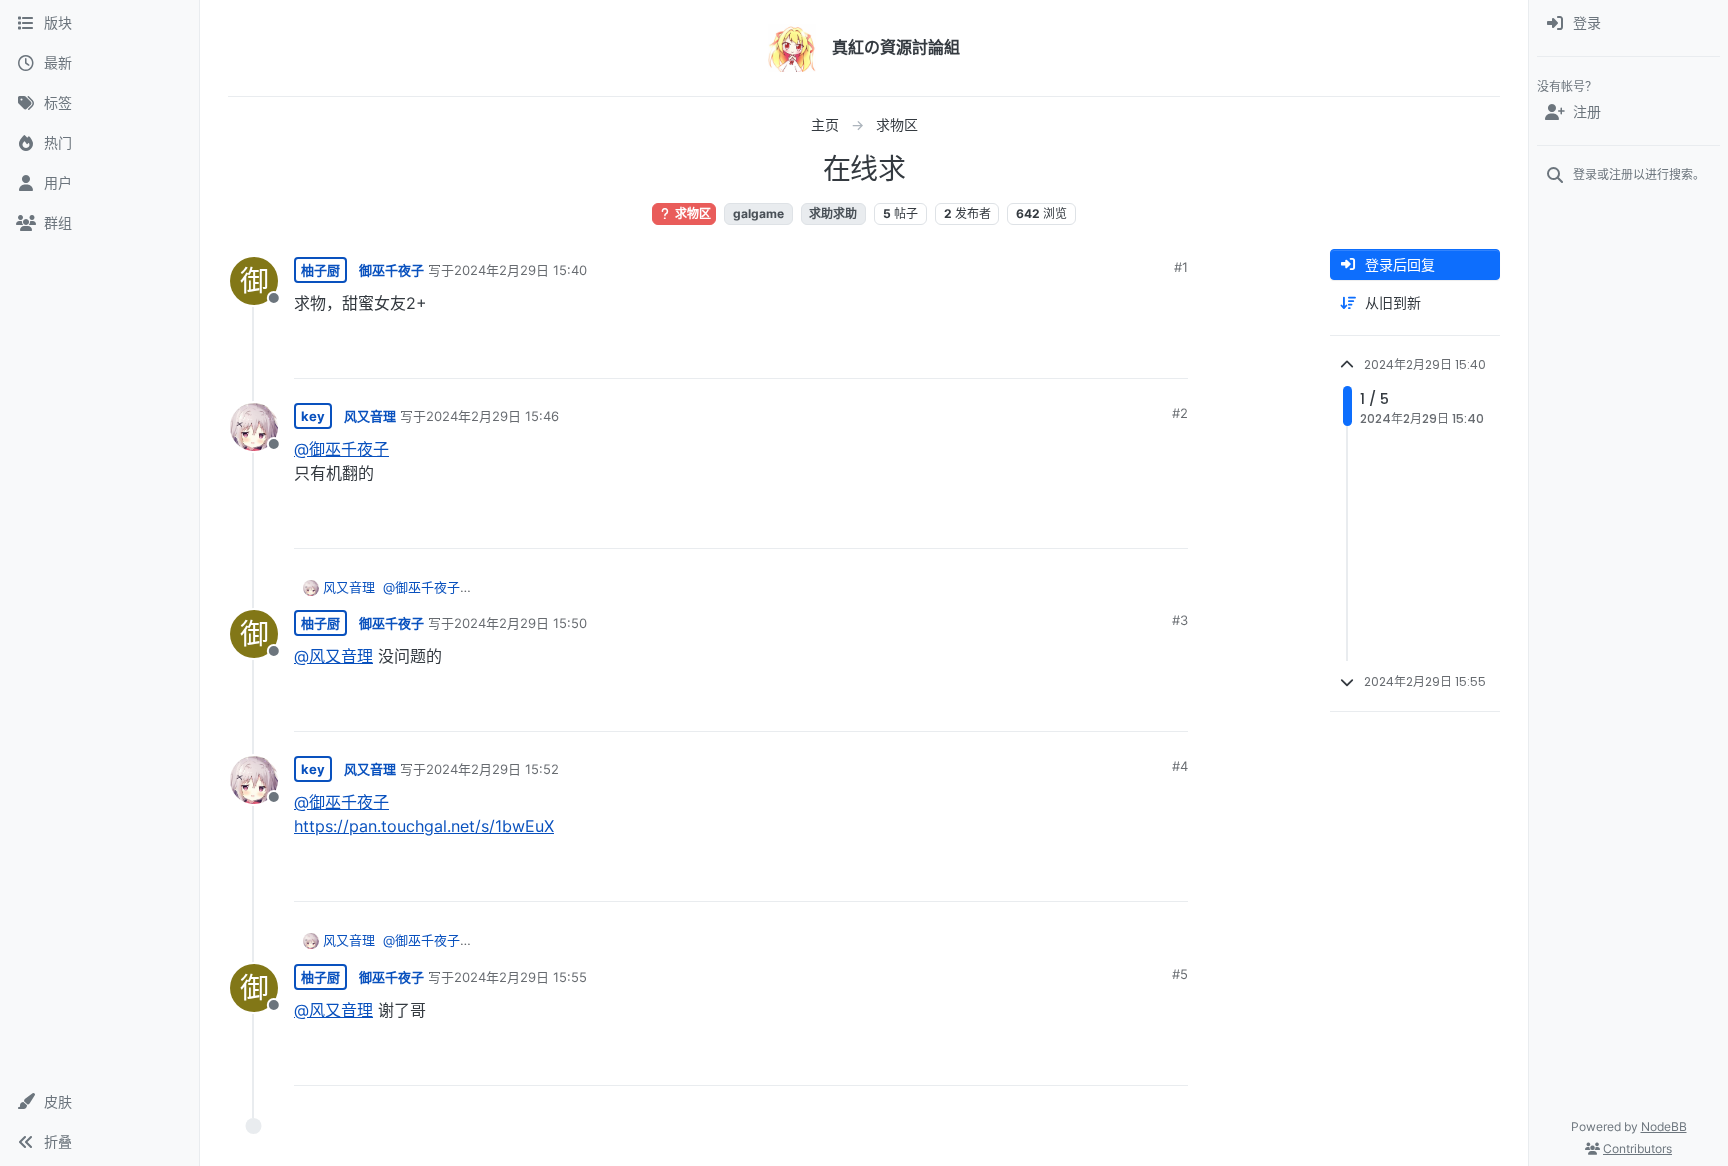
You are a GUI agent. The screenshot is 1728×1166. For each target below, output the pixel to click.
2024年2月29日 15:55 (520, 977)
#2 (1180, 413)
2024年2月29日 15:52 (492, 769)
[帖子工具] (1171, 354)
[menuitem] (1628, 24)
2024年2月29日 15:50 (520, 623)
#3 (1180, 620)
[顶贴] (1061, 354)
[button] (99, 1102)
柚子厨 (320, 270)
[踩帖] (1131, 354)
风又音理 (370, 416)
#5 (1180, 974)
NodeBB (1664, 1126)
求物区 (691, 213)
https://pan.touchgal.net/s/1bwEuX (424, 826)
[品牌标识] (792, 48)
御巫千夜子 (391, 270)
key (313, 416)
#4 (1180, 766)
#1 (1181, 267)
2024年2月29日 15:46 (492, 416)
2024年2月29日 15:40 (520, 270)
